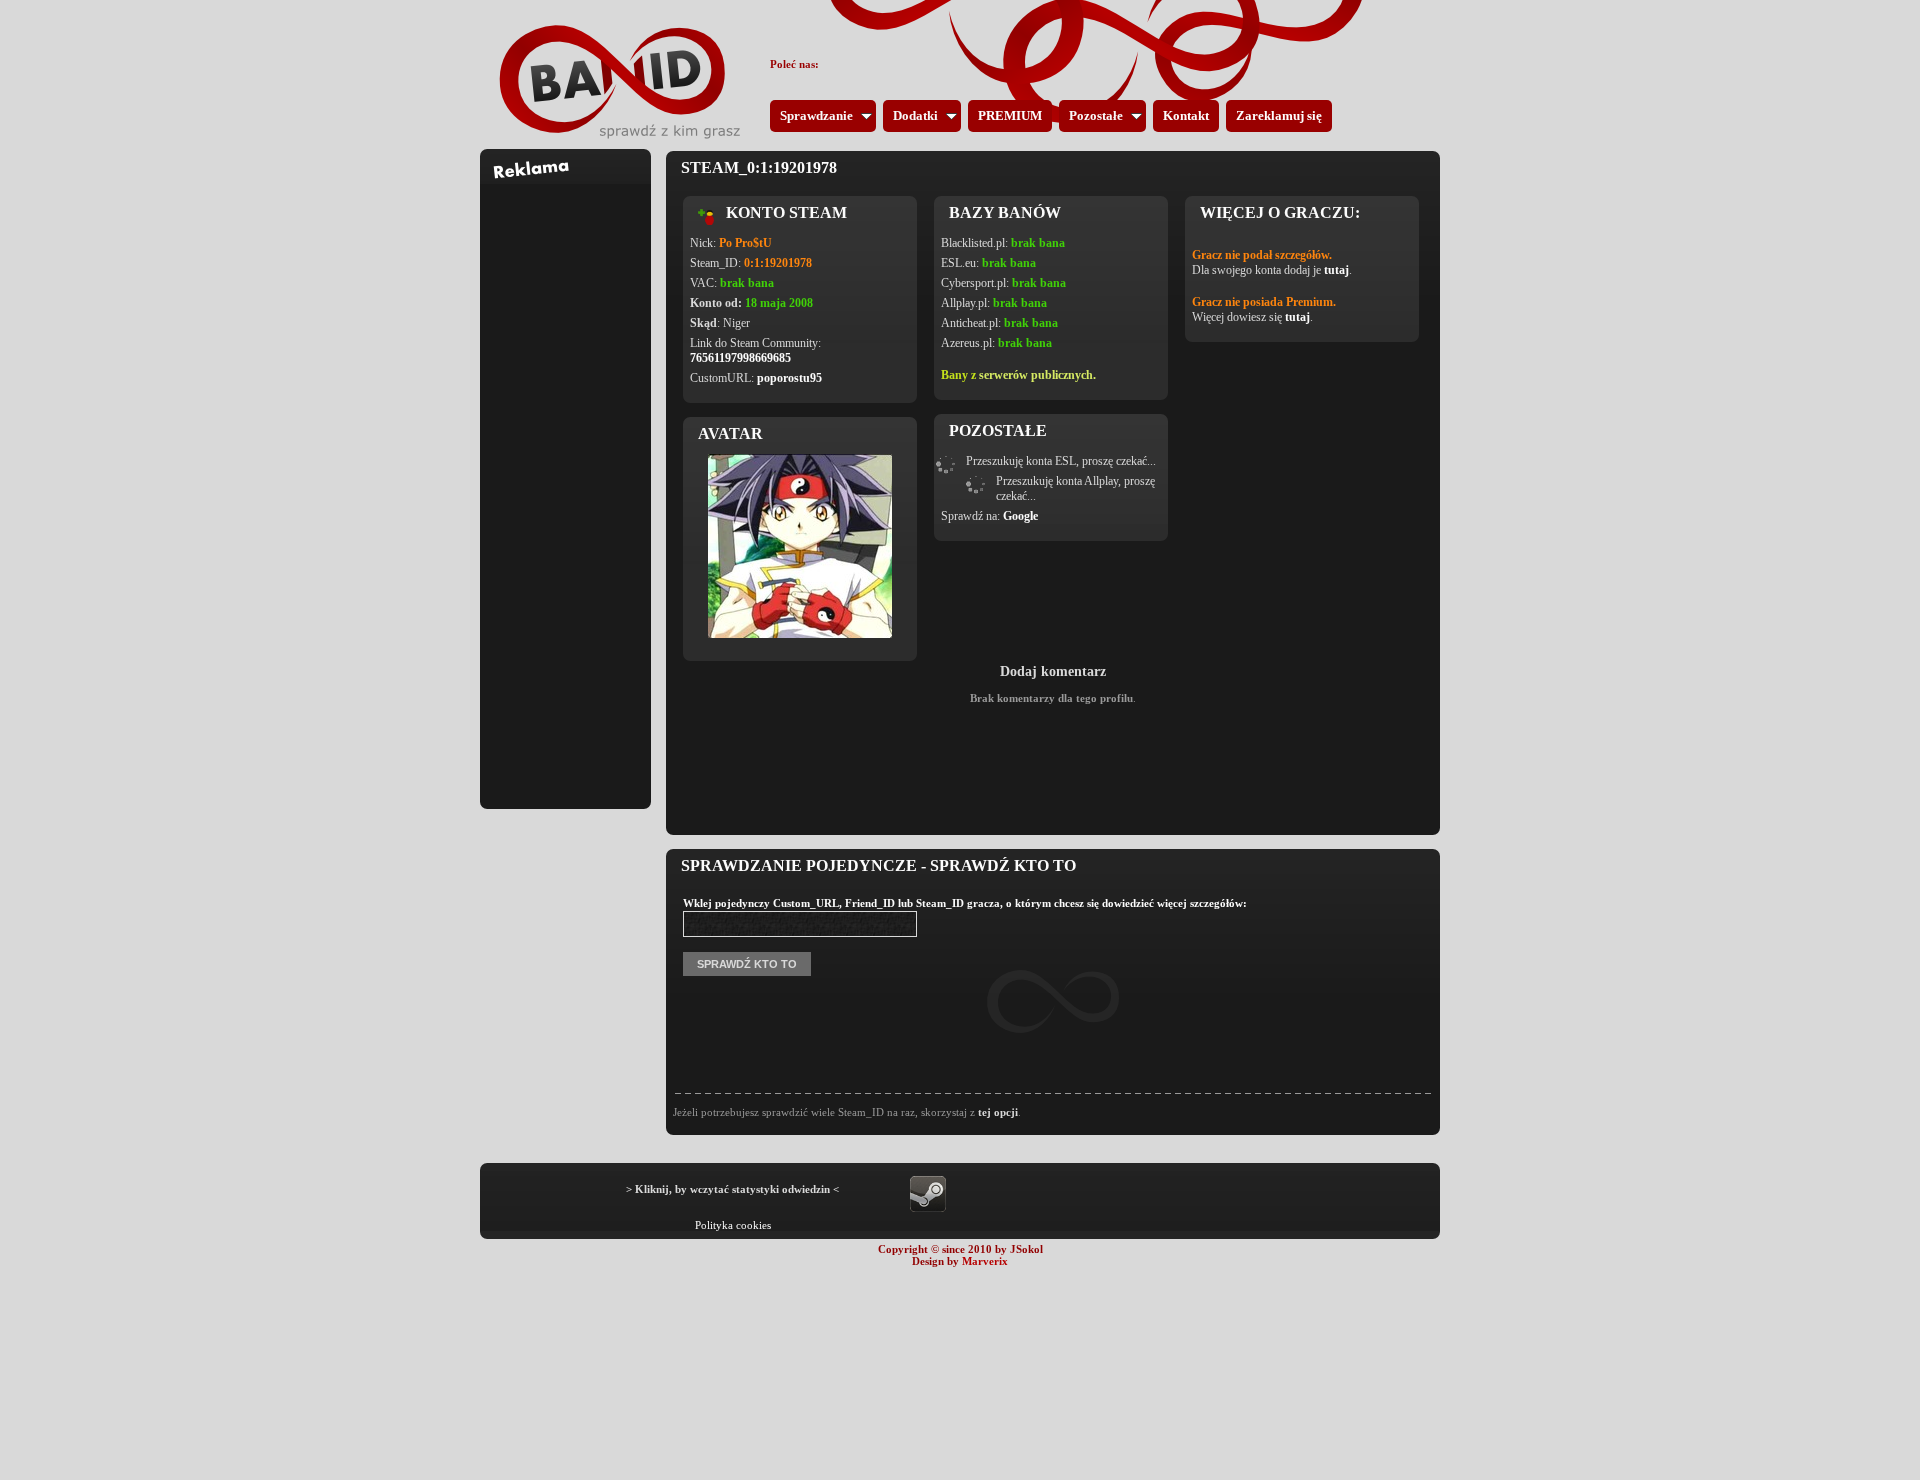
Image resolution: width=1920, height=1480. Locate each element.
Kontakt (1186, 115)
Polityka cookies (733, 1225)
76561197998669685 (740, 358)
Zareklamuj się (1279, 115)
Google (1020, 516)
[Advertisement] (566, 484)
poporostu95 (789, 378)
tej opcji (998, 1112)
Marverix (985, 1261)
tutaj (1336, 270)
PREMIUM (1010, 115)
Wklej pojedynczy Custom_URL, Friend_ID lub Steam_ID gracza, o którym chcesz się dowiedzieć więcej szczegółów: (965, 903)
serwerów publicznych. (1037, 375)
